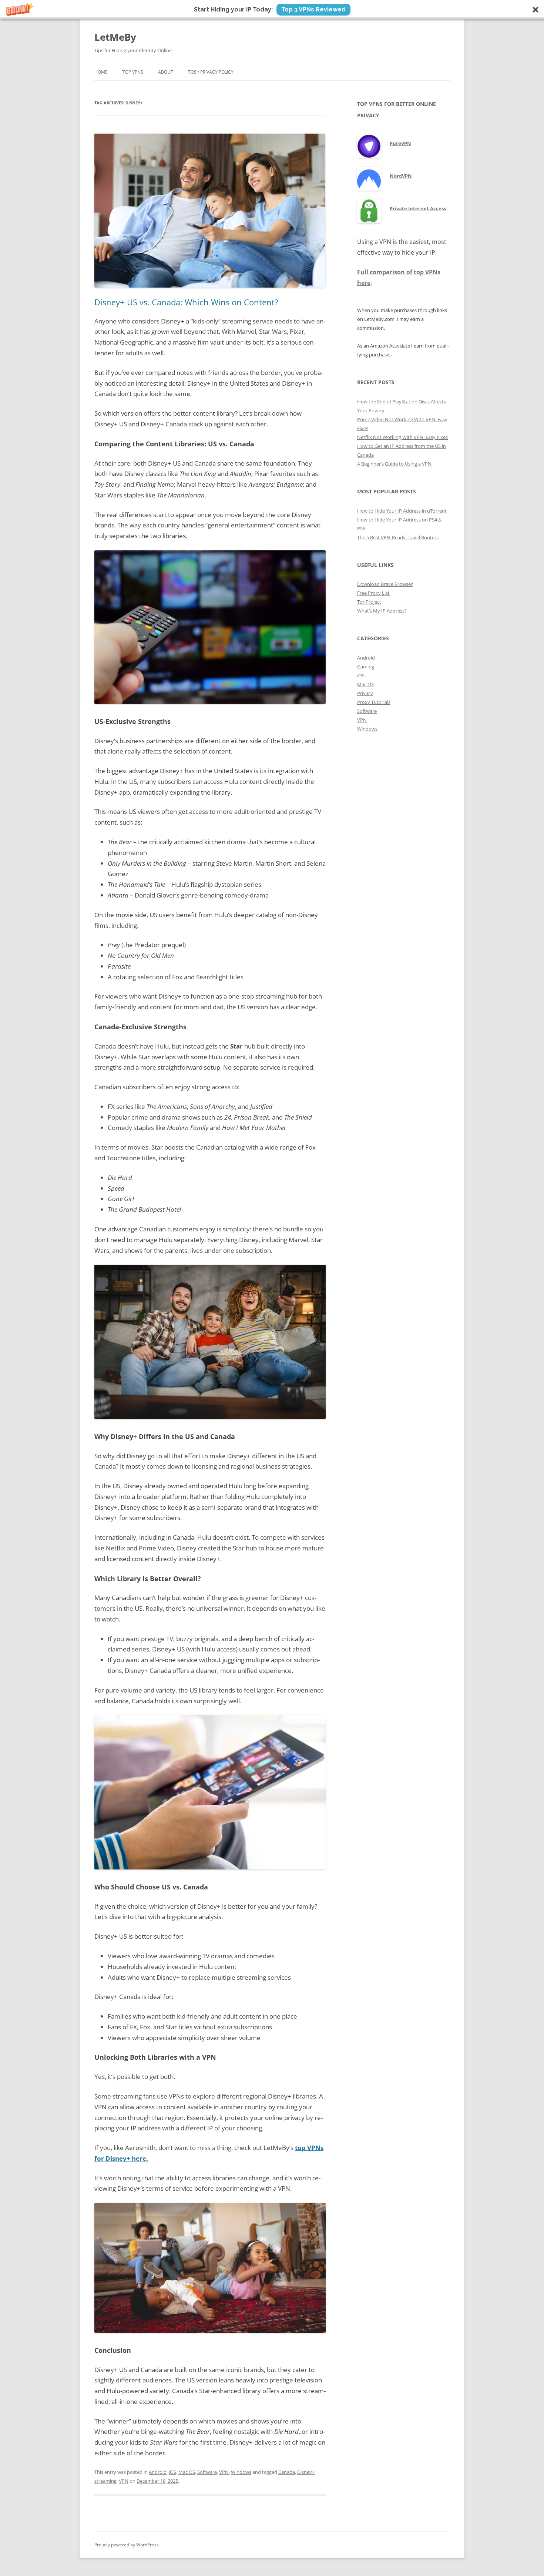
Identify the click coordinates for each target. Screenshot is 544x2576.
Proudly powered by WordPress (127, 2545)
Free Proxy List (373, 593)
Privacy (365, 693)
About (166, 72)
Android (158, 2472)
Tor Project (369, 602)
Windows (241, 2472)
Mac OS (187, 2472)
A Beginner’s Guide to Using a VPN (394, 464)
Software (207, 2472)
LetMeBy (115, 37)
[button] (272, 10)
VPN (224, 2472)
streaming (105, 2481)
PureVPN (400, 143)
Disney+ (306, 2472)
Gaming (366, 667)
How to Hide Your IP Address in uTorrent (402, 511)
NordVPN (401, 176)
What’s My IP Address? (382, 611)
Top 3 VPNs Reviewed (313, 9)
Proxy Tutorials (374, 702)
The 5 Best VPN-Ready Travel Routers (398, 537)
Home (101, 72)
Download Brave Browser (385, 584)
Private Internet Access (418, 208)
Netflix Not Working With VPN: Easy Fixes (402, 437)
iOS (172, 2472)
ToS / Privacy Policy (211, 72)
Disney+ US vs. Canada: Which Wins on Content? (186, 302)
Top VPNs (133, 72)
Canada (287, 2472)
